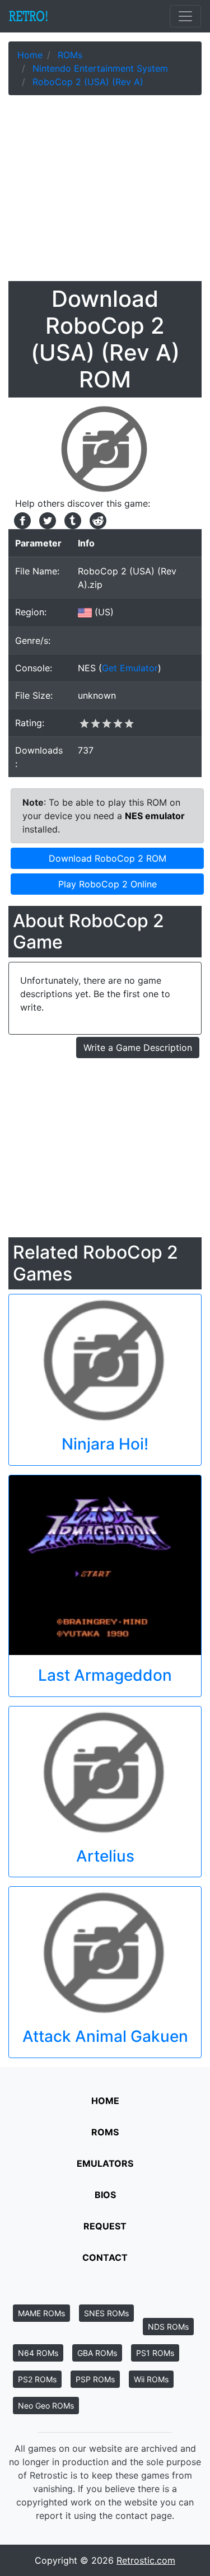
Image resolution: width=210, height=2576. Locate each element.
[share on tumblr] (71, 520)
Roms (105, 2132)
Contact (105, 2257)
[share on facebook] (21, 520)
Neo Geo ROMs (46, 2406)
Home (105, 2101)
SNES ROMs (106, 2313)
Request (105, 2226)
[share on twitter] (46, 520)
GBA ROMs (97, 2353)
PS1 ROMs (155, 2353)
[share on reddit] (95, 520)
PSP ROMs (95, 2379)
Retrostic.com (146, 2560)
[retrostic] (29, 16)
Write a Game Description (138, 1048)
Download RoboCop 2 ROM (108, 858)
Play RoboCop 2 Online (108, 884)
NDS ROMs (168, 2327)
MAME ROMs (41, 2313)
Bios (105, 2195)
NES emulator (155, 816)
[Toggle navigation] (185, 16)
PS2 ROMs (37, 2379)
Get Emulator (130, 668)
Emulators (105, 2163)
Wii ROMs (151, 2379)
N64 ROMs (38, 2353)
